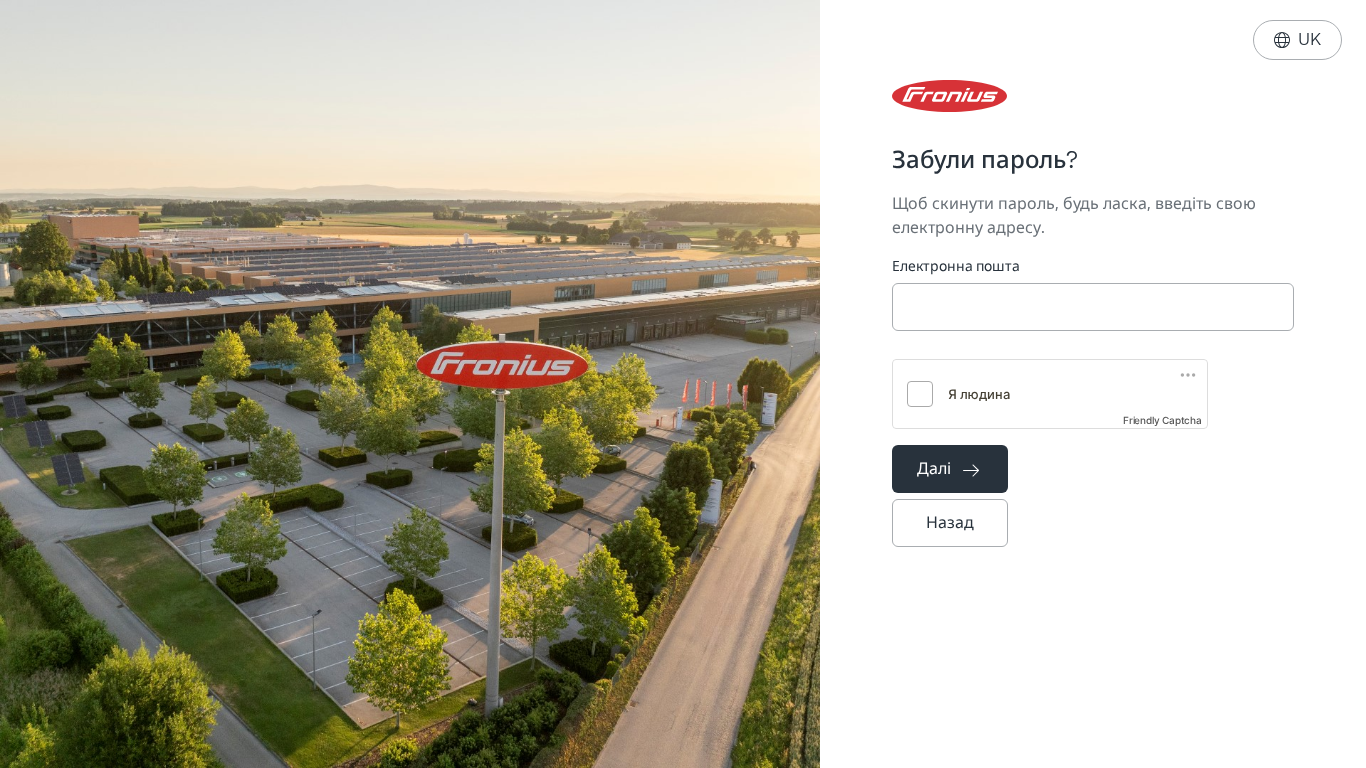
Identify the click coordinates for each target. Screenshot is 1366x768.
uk (1297, 39)
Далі (948, 468)
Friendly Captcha (1162, 420)
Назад (950, 522)
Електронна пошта (956, 266)
